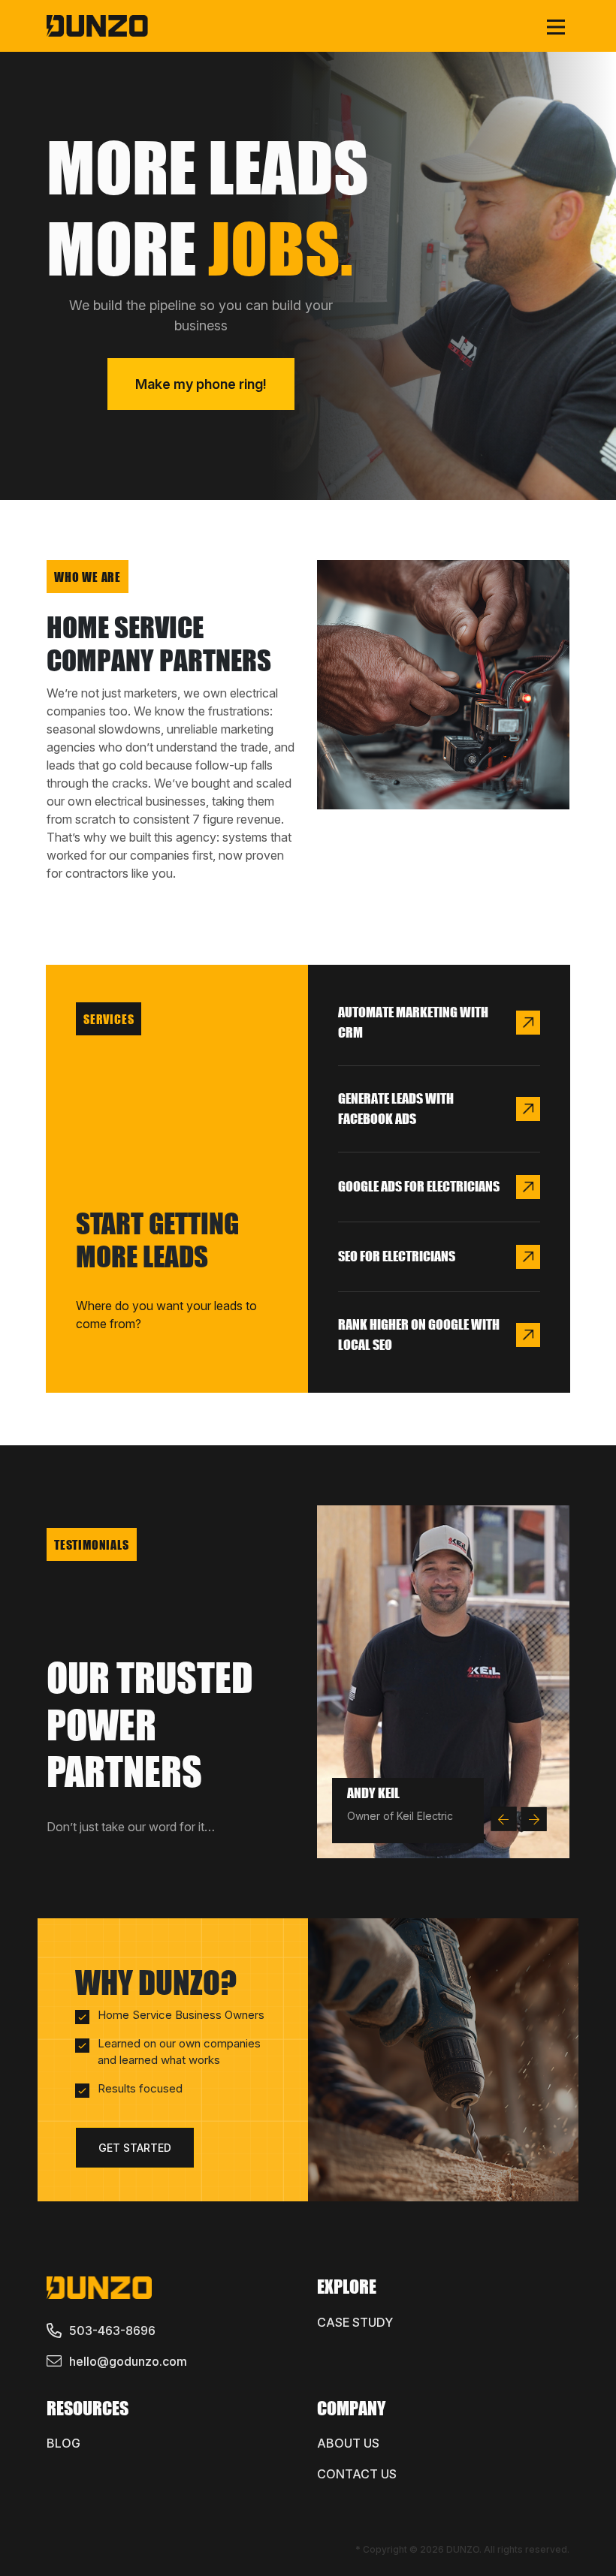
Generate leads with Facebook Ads (396, 1109)
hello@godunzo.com (128, 2361)
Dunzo (463, 2549)
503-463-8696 (112, 2330)
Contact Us (357, 2474)
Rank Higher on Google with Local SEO (419, 1335)
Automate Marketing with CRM (413, 1022)
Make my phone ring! (201, 384)
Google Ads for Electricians (419, 1186)
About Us (348, 2443)
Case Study (355, 2322)
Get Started (135, 2148)
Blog (63, 2443)
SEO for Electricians (397, 1256)
